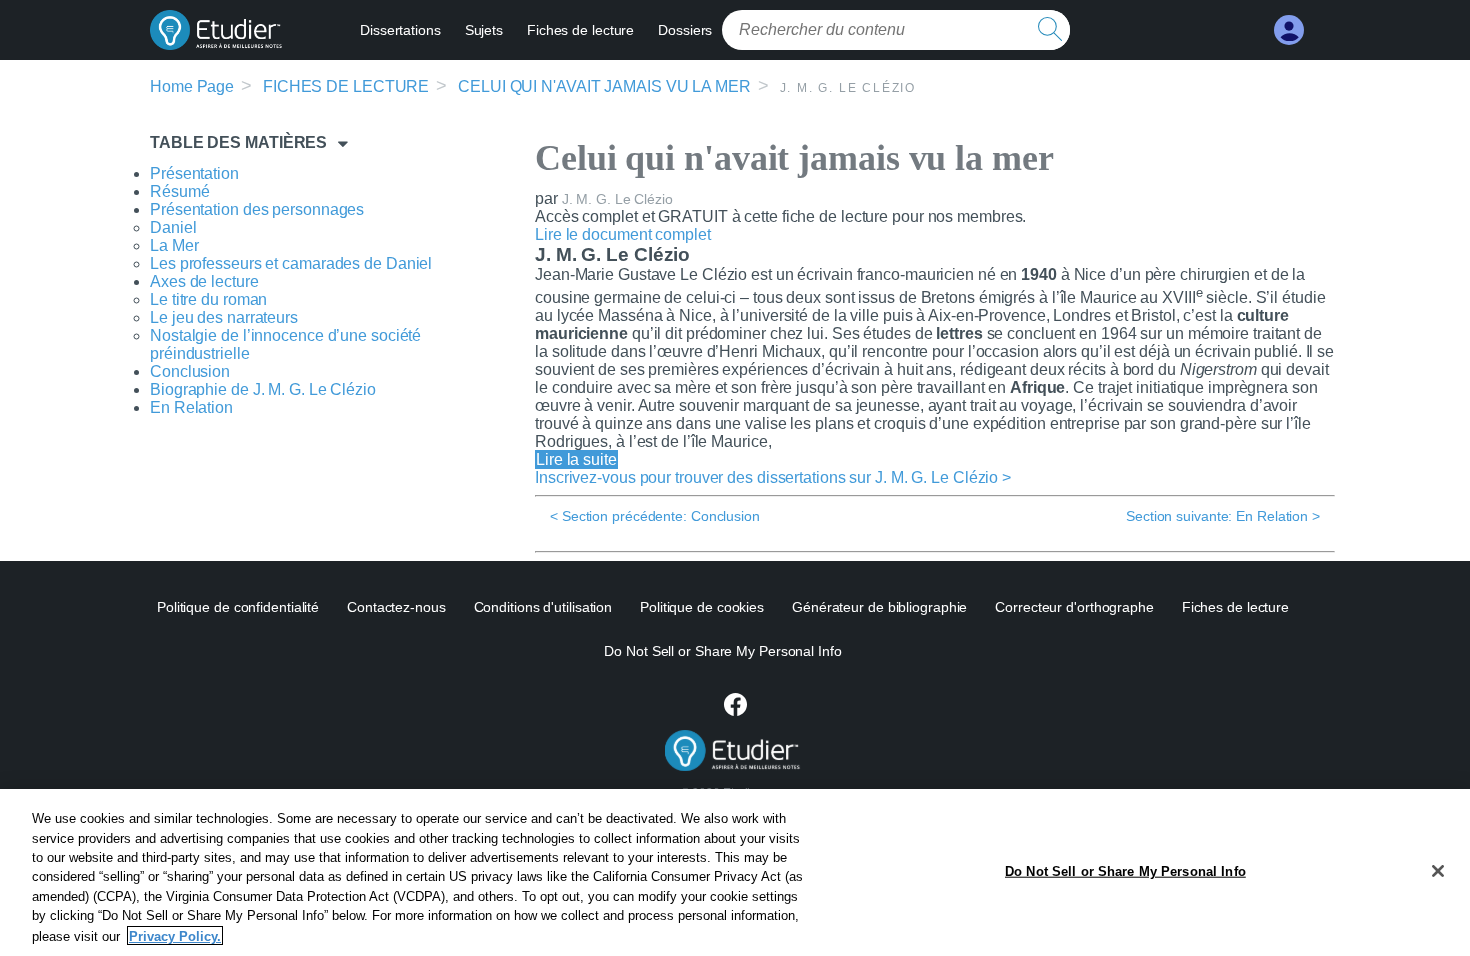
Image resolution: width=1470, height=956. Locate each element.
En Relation (191, 407)
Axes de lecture (204, 281)
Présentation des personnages (257, 209)
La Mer (174, 245)
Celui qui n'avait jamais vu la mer (604, 86)
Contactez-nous (396, 607)
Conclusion (190, 371)
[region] (735, 872)
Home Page (192, 86)
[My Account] (1289, 30)
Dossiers (685, 30)
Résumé (179, 191)
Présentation (194, 173)
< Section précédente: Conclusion (655, 516)
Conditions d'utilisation (543, 607)
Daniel (173, 227)
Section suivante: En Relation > (1223, 516)
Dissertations (400, 30)
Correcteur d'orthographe (1074, 607)
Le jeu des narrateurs (224, 317)
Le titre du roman (208, 299)
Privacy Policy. (175, 935)
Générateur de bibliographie (879, 607)
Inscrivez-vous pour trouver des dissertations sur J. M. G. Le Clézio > (773, 477)
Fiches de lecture (580, 30)
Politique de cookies (702, 607)
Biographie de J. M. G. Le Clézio (263, 389)
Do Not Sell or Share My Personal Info (1125, 870)
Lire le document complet (623, 234)
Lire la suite (576, 459)
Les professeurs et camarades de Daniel (291, 263)
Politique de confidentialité (238, 607)
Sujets (484, 30)
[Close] (1438, 871)
